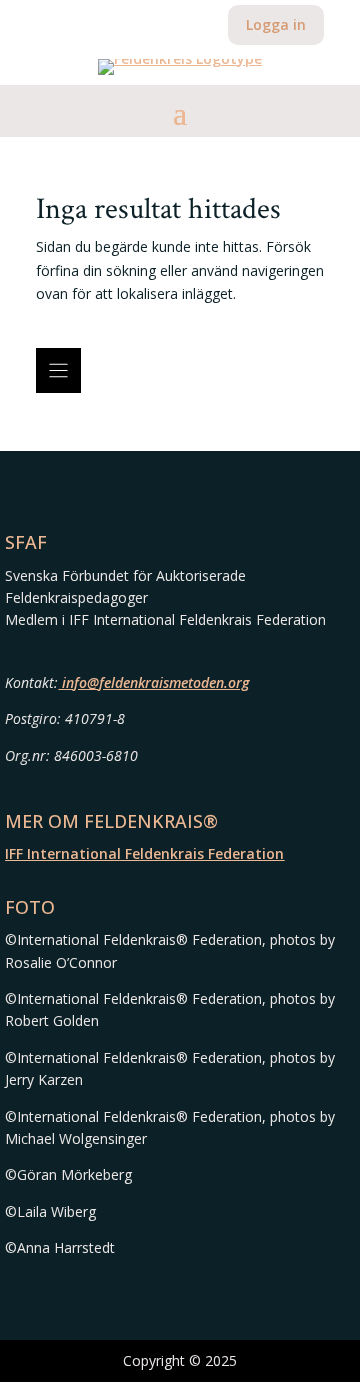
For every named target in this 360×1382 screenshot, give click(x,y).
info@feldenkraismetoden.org (153, 682)
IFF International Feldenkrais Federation (144, 853)
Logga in (276, 24)
